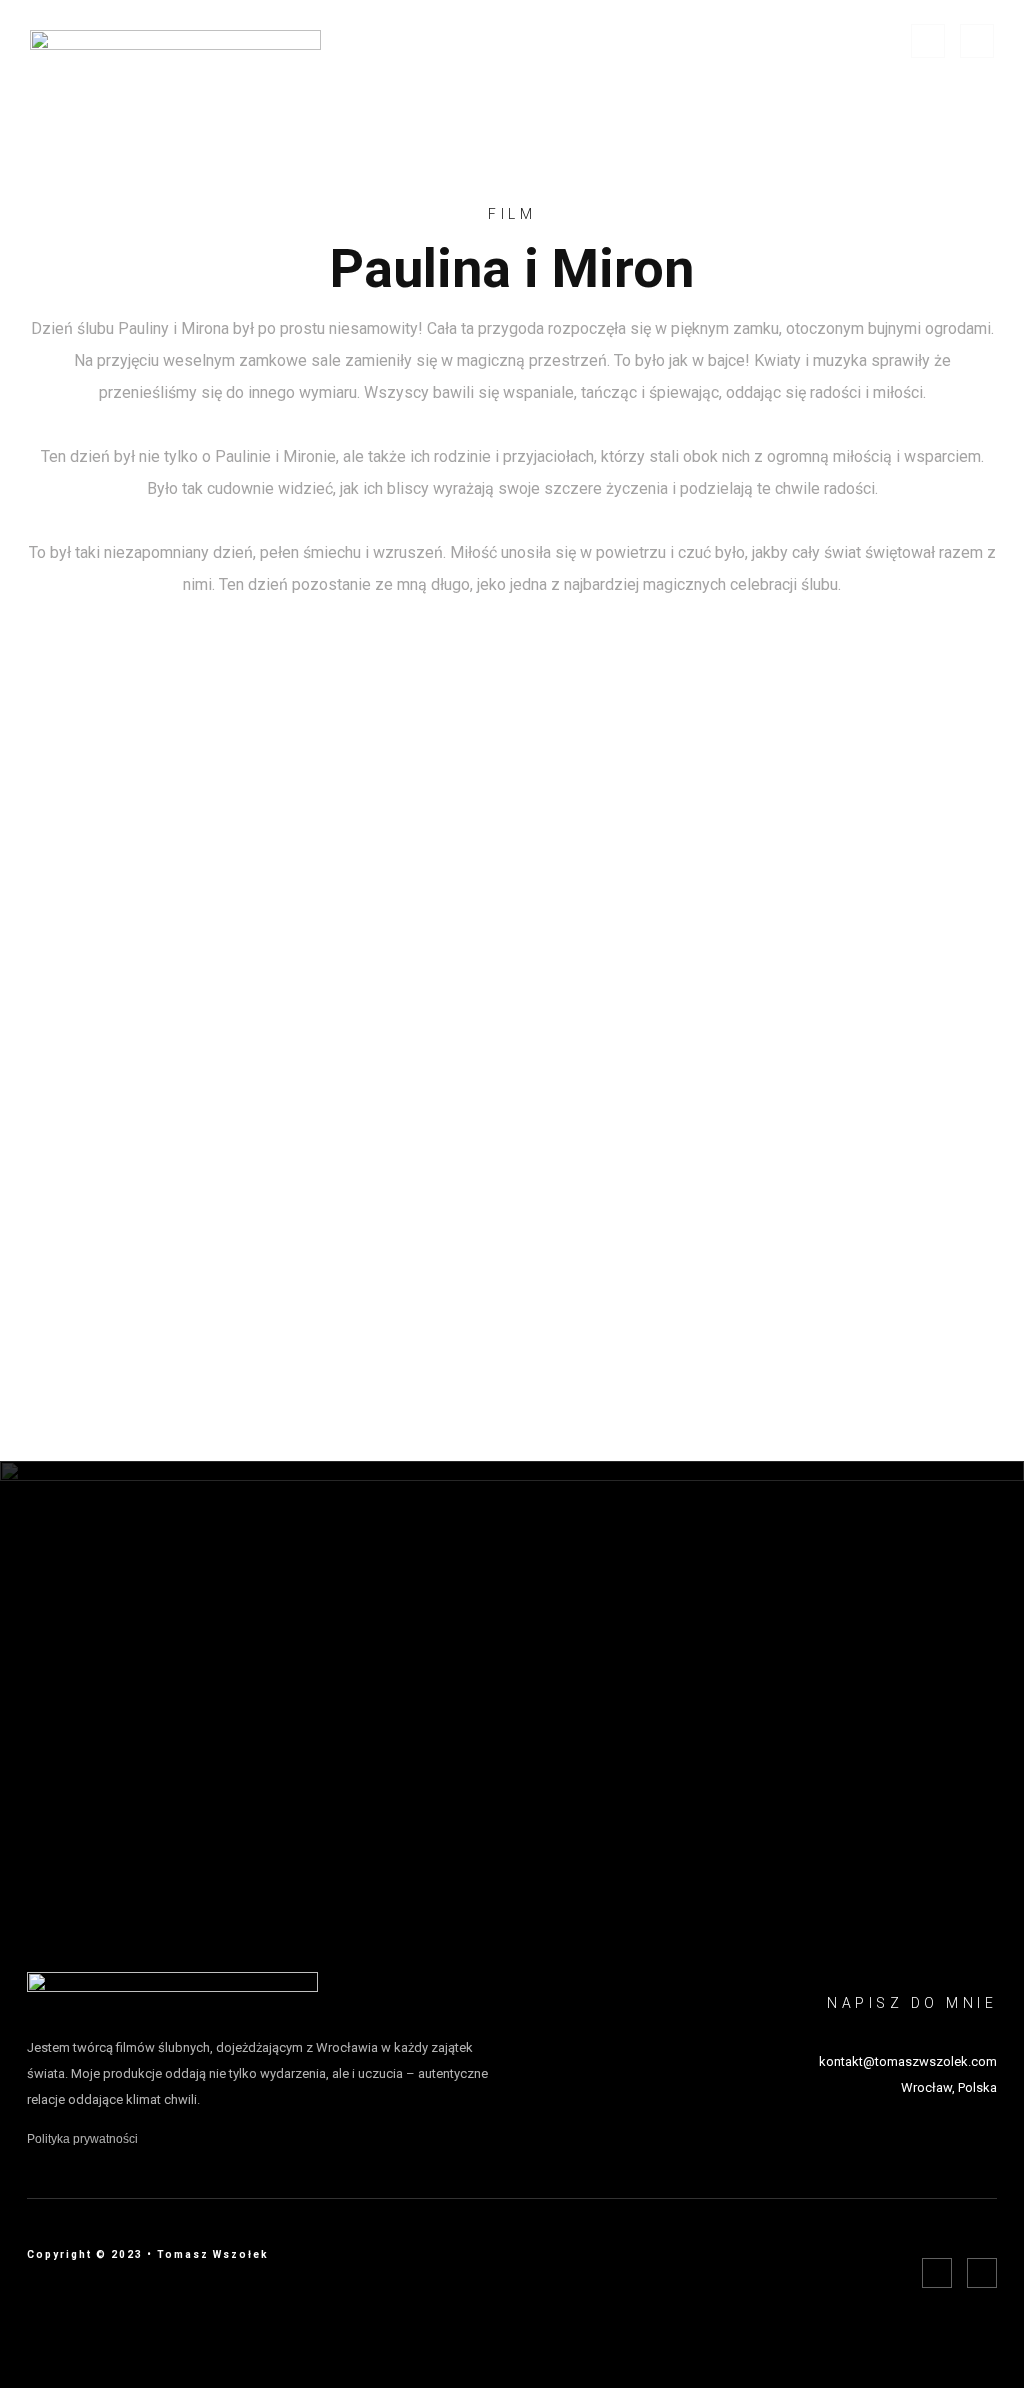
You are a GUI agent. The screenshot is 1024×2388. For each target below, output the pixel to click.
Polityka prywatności (82, 2139)
